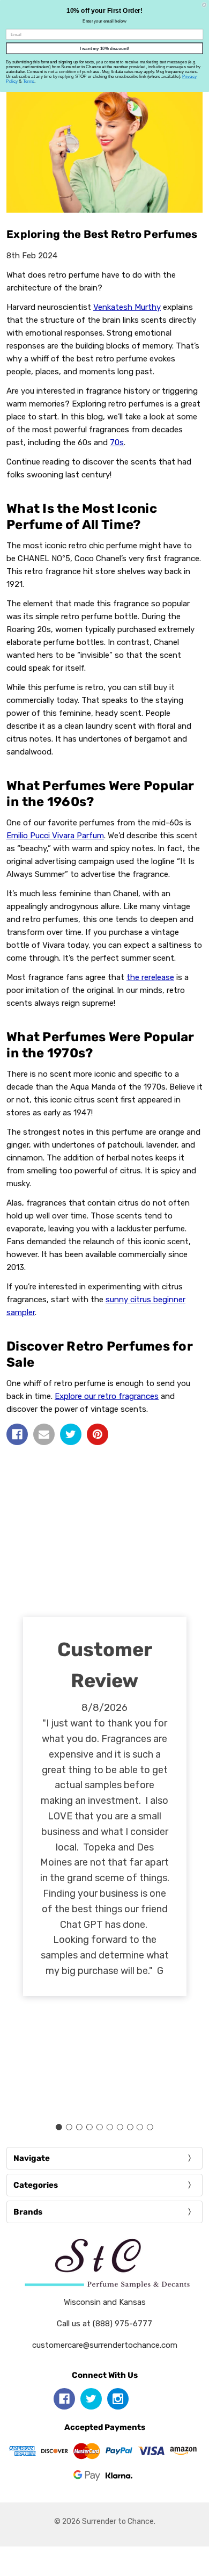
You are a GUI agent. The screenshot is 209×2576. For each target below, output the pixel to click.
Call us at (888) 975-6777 (104, 2324)
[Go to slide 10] (150, 2127)
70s (117, 442)
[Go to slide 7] (120, 2127)
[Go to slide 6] (109, 2127)
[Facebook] (17, 1434)
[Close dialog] (204, 5)
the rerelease (150, 977)
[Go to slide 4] (89, 2127)
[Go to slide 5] (100, 2127)
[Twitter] (71, 1434)
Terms (29, 81)
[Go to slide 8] (130, 2127)
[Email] (44, 1434)
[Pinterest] (98, 1434)
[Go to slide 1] (59, 2127)
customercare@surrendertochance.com (105, 2345)
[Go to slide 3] (79, 2127)
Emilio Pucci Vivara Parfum (55, 836)
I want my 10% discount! (104, 49)
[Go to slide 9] (140, 2127)
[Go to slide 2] (69, 2127)
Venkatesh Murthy (127, 307)
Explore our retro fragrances (107, 1396)
